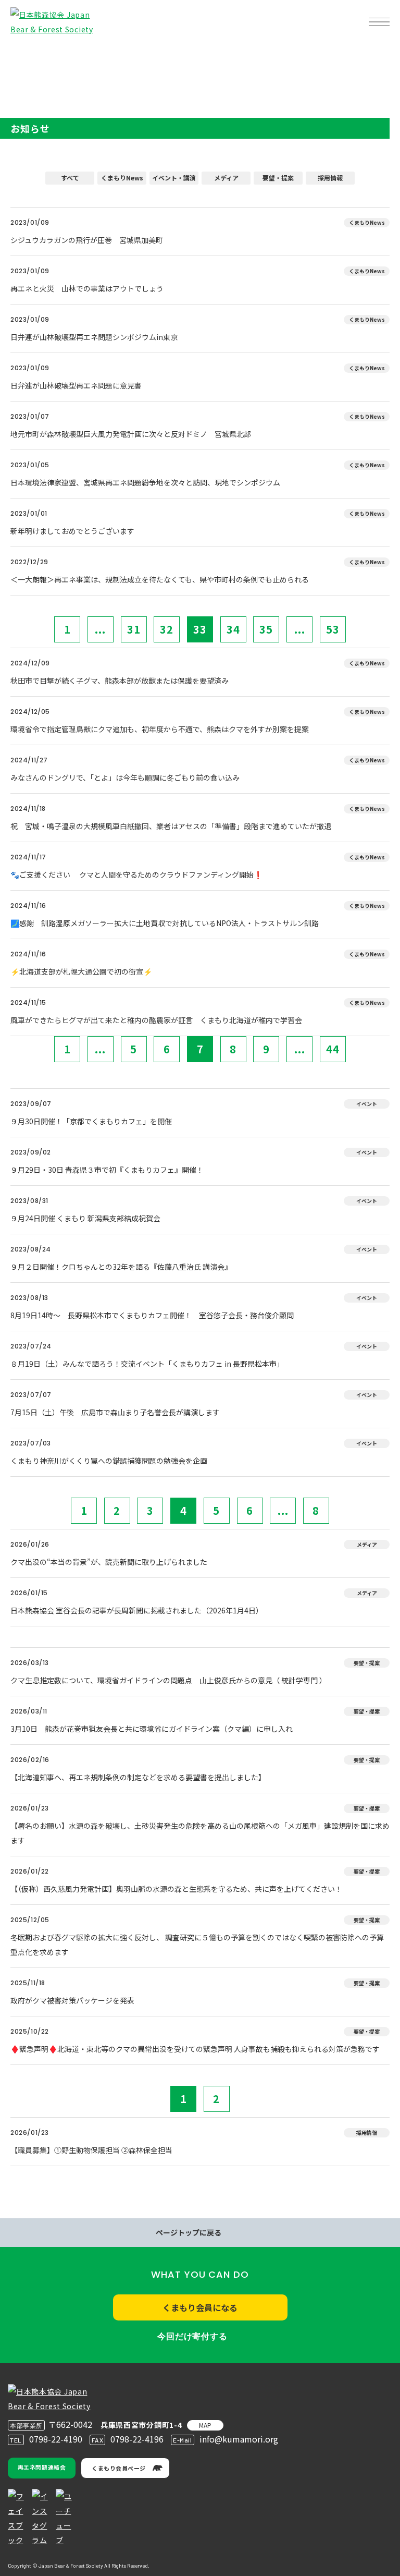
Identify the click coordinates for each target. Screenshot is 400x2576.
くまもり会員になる (200, 2307)
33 (200, 629)
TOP (25, 55)
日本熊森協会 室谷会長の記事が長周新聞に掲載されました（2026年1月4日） (137, 1610)
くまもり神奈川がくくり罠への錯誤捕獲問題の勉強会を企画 (109, 1461)
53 (333, 629)
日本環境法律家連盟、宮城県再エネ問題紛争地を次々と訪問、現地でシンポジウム (145, 482)
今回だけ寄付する (192, 2336)
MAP (205, 2425)
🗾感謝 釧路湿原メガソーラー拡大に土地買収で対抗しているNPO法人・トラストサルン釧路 (165, 923)
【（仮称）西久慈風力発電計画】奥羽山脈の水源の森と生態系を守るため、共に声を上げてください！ (176, 1889)
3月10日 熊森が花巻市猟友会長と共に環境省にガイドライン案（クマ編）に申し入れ (152, 1729)
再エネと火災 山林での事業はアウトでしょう (87, 288)
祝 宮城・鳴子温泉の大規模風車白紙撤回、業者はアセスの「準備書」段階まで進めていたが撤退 (171, 826)
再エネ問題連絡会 (42, 2467)
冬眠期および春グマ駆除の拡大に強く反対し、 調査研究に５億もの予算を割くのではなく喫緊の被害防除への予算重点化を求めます (197, 1945)
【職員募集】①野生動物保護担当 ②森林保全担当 (91, 2150)
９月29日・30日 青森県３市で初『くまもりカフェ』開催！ (107, 1170)
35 (266, 629)
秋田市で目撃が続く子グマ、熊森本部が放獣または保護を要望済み (120, 681)
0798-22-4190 (56, 2439)
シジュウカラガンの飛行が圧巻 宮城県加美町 (87, 240)
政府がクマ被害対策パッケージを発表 (72, 2000)
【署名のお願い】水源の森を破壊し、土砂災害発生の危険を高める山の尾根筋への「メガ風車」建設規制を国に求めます (200, 1833)
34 (233, 629)
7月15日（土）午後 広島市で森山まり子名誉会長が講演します (115, 1412)
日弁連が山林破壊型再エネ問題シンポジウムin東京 (94, 337)
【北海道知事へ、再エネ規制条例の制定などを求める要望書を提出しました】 (138, 1777)
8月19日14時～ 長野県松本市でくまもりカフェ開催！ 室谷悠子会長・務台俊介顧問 (152, 1315)
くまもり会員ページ (119, 2468)
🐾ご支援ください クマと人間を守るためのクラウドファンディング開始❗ (136, 874)
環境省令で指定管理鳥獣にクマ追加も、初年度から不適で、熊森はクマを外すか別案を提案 (160, 729)
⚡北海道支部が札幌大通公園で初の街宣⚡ (81, 971)
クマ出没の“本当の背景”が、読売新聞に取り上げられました (109, 1562)
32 (167, 629)
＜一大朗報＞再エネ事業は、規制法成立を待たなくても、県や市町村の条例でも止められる (163, 579)
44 (333, 1049)
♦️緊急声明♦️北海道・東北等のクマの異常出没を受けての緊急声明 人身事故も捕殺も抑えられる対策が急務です (195, 2049)
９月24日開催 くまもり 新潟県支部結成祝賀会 (85, 1218)
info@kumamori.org (239, 2439)
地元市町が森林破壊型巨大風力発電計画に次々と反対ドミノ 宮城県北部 (131, 434)
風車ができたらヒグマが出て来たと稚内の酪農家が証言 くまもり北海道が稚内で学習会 (156, 1020)
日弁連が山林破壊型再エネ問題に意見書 (76, 385)
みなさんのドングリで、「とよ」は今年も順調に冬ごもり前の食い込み (125, 777)
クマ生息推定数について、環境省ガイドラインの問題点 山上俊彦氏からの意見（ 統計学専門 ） (168, 1680)
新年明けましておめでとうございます (72, 531)
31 (134, 629)
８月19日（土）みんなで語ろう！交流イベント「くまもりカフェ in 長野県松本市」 (147, 1364)
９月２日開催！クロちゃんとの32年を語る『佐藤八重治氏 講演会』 (121, 1267)
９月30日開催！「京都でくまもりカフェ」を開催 (91, 1121)
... (100, 629)
